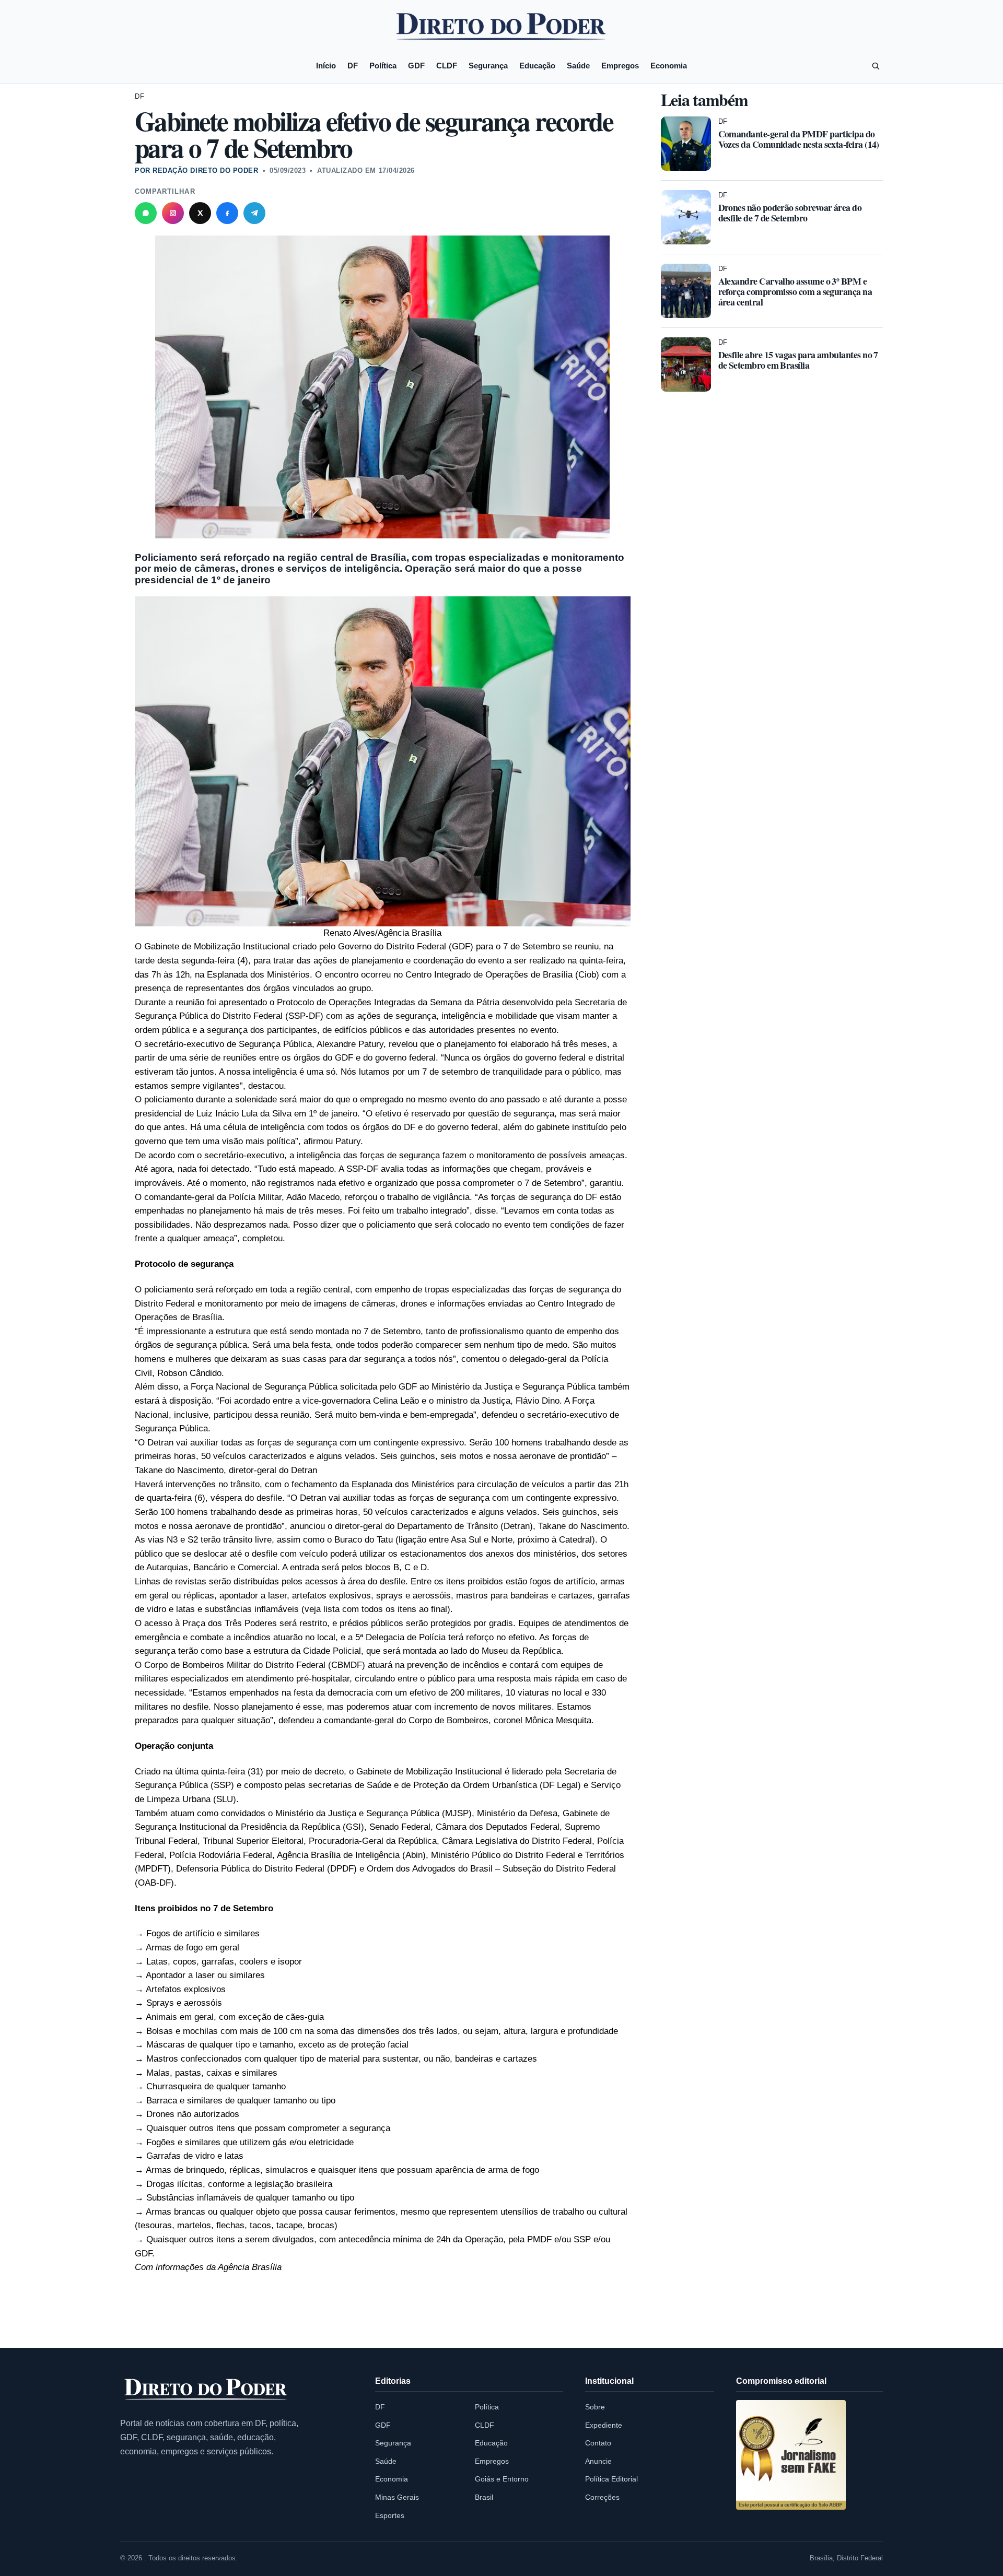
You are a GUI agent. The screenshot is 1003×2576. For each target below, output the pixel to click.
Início (326, 66)
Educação (537, 66)
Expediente (604, 2425)
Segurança (488, 66)
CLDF (447, 66)
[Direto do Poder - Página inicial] (206, 2390)
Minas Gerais (397, 2497)
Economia (669, 66)
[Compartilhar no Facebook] (227, 213)
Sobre (595, 2407)
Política (383, 66)
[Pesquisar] (876, 66)
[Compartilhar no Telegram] (254, 213)
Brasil (484, 2497)
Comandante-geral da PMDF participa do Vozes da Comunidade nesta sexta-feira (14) (799, 139)
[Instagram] (173, 213)
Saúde (578, 66)
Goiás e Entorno (502, 2479)
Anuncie (598, 2461)
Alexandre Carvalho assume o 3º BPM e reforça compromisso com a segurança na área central (795, 291)
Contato (598, 2443)
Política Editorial (611, 2479)
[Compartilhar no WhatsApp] (146, 213)
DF (353, 66)
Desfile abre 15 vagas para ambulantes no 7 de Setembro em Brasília (798, 360)
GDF (416, 66)
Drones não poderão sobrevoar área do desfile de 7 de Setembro (790, 213)
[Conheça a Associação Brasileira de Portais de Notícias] (791, 2455)
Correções (602, 2497)
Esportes (390, 2515)
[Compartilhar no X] (200, 213)
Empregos (620, 66)
